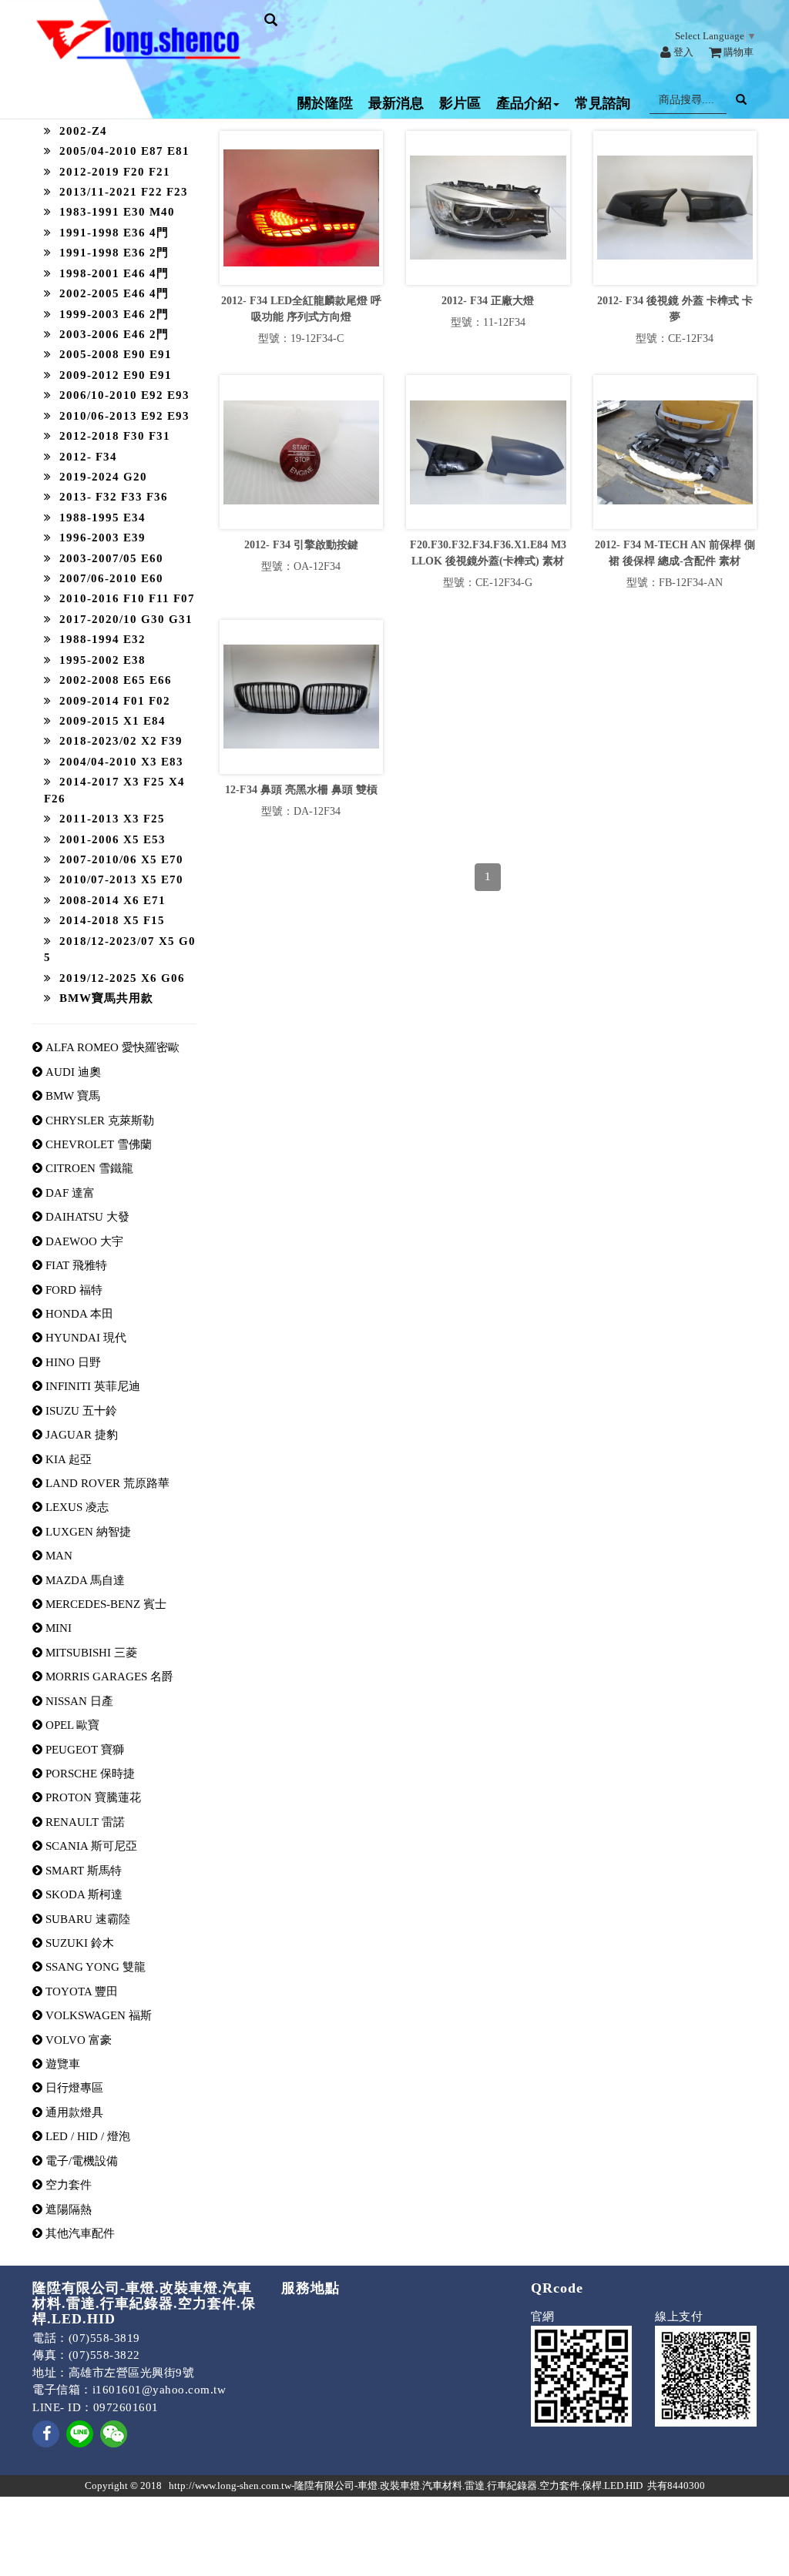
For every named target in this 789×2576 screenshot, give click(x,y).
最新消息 (396, 103)
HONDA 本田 (78, 1314)
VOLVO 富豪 (77, 2040)
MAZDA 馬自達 (84, 1580)
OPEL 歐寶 (71, 1725)
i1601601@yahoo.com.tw (159, 2390)
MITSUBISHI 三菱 (90, 1653)
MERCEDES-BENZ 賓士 (104, 1604)
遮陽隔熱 (67, 2209)
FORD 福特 (72, 1290)
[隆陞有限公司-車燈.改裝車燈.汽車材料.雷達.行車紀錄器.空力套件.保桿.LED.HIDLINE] (80, 2433)
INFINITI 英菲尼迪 (91, 1386)
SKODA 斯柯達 (82, 1894)
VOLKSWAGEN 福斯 (97, 2015)
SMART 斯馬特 (82, 1871)
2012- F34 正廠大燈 (488, 301)
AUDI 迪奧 (72, 1072)
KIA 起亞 (67, 1459)
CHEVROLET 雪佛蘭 (97, 1144)
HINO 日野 (72, 1362)
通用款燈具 (73, 2112)
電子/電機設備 (80, 2161)
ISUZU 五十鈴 (80, 1411)
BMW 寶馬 (71, 1096)
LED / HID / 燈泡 (86, 2136)
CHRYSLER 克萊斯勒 (98, 1121)
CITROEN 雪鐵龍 (88, 1168)
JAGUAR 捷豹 (80, 1435)
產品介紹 (524, 103)
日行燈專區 (73, 2088)
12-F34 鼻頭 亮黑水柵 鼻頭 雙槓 (301, 790)
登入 (682, 52)
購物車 (737, 52)
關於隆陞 (325, 103)
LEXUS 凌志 (76, 1507)
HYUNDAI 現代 (84, 1338)
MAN (57, 1556)
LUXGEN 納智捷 (87, 1532)
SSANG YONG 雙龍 (94, 1967)
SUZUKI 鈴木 (78, 1943)
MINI (57, 1628)
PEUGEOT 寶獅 (83, 1750)
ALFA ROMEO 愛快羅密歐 (111, 1047)
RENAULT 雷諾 (84, 1822)
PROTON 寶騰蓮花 (92, 1797)
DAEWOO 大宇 (83, 1241)
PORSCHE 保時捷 (89, 1774)
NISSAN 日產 (78, 1701)
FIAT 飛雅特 (75, 1265)
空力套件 (67, 2185)
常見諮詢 (603, 103)
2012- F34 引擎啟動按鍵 (301, 545)
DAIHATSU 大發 (86, 1217)
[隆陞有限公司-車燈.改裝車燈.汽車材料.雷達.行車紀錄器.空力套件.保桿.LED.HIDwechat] (114, 2433)
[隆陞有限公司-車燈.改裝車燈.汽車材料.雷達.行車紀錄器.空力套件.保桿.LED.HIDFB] (46, 2444)
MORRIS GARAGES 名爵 (108, 1677)
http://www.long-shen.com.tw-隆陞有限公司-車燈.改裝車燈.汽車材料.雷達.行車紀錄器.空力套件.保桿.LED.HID (406, 2486)
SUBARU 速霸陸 (86, 1919)
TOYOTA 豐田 (80, 1991)
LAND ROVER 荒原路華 (106, 1483)
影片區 (460, 103)
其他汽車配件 (79, 2233)
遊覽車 (61, 2064)
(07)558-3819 (104, 2338)
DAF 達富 (69, 1193)
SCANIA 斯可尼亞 (90, 1846)
